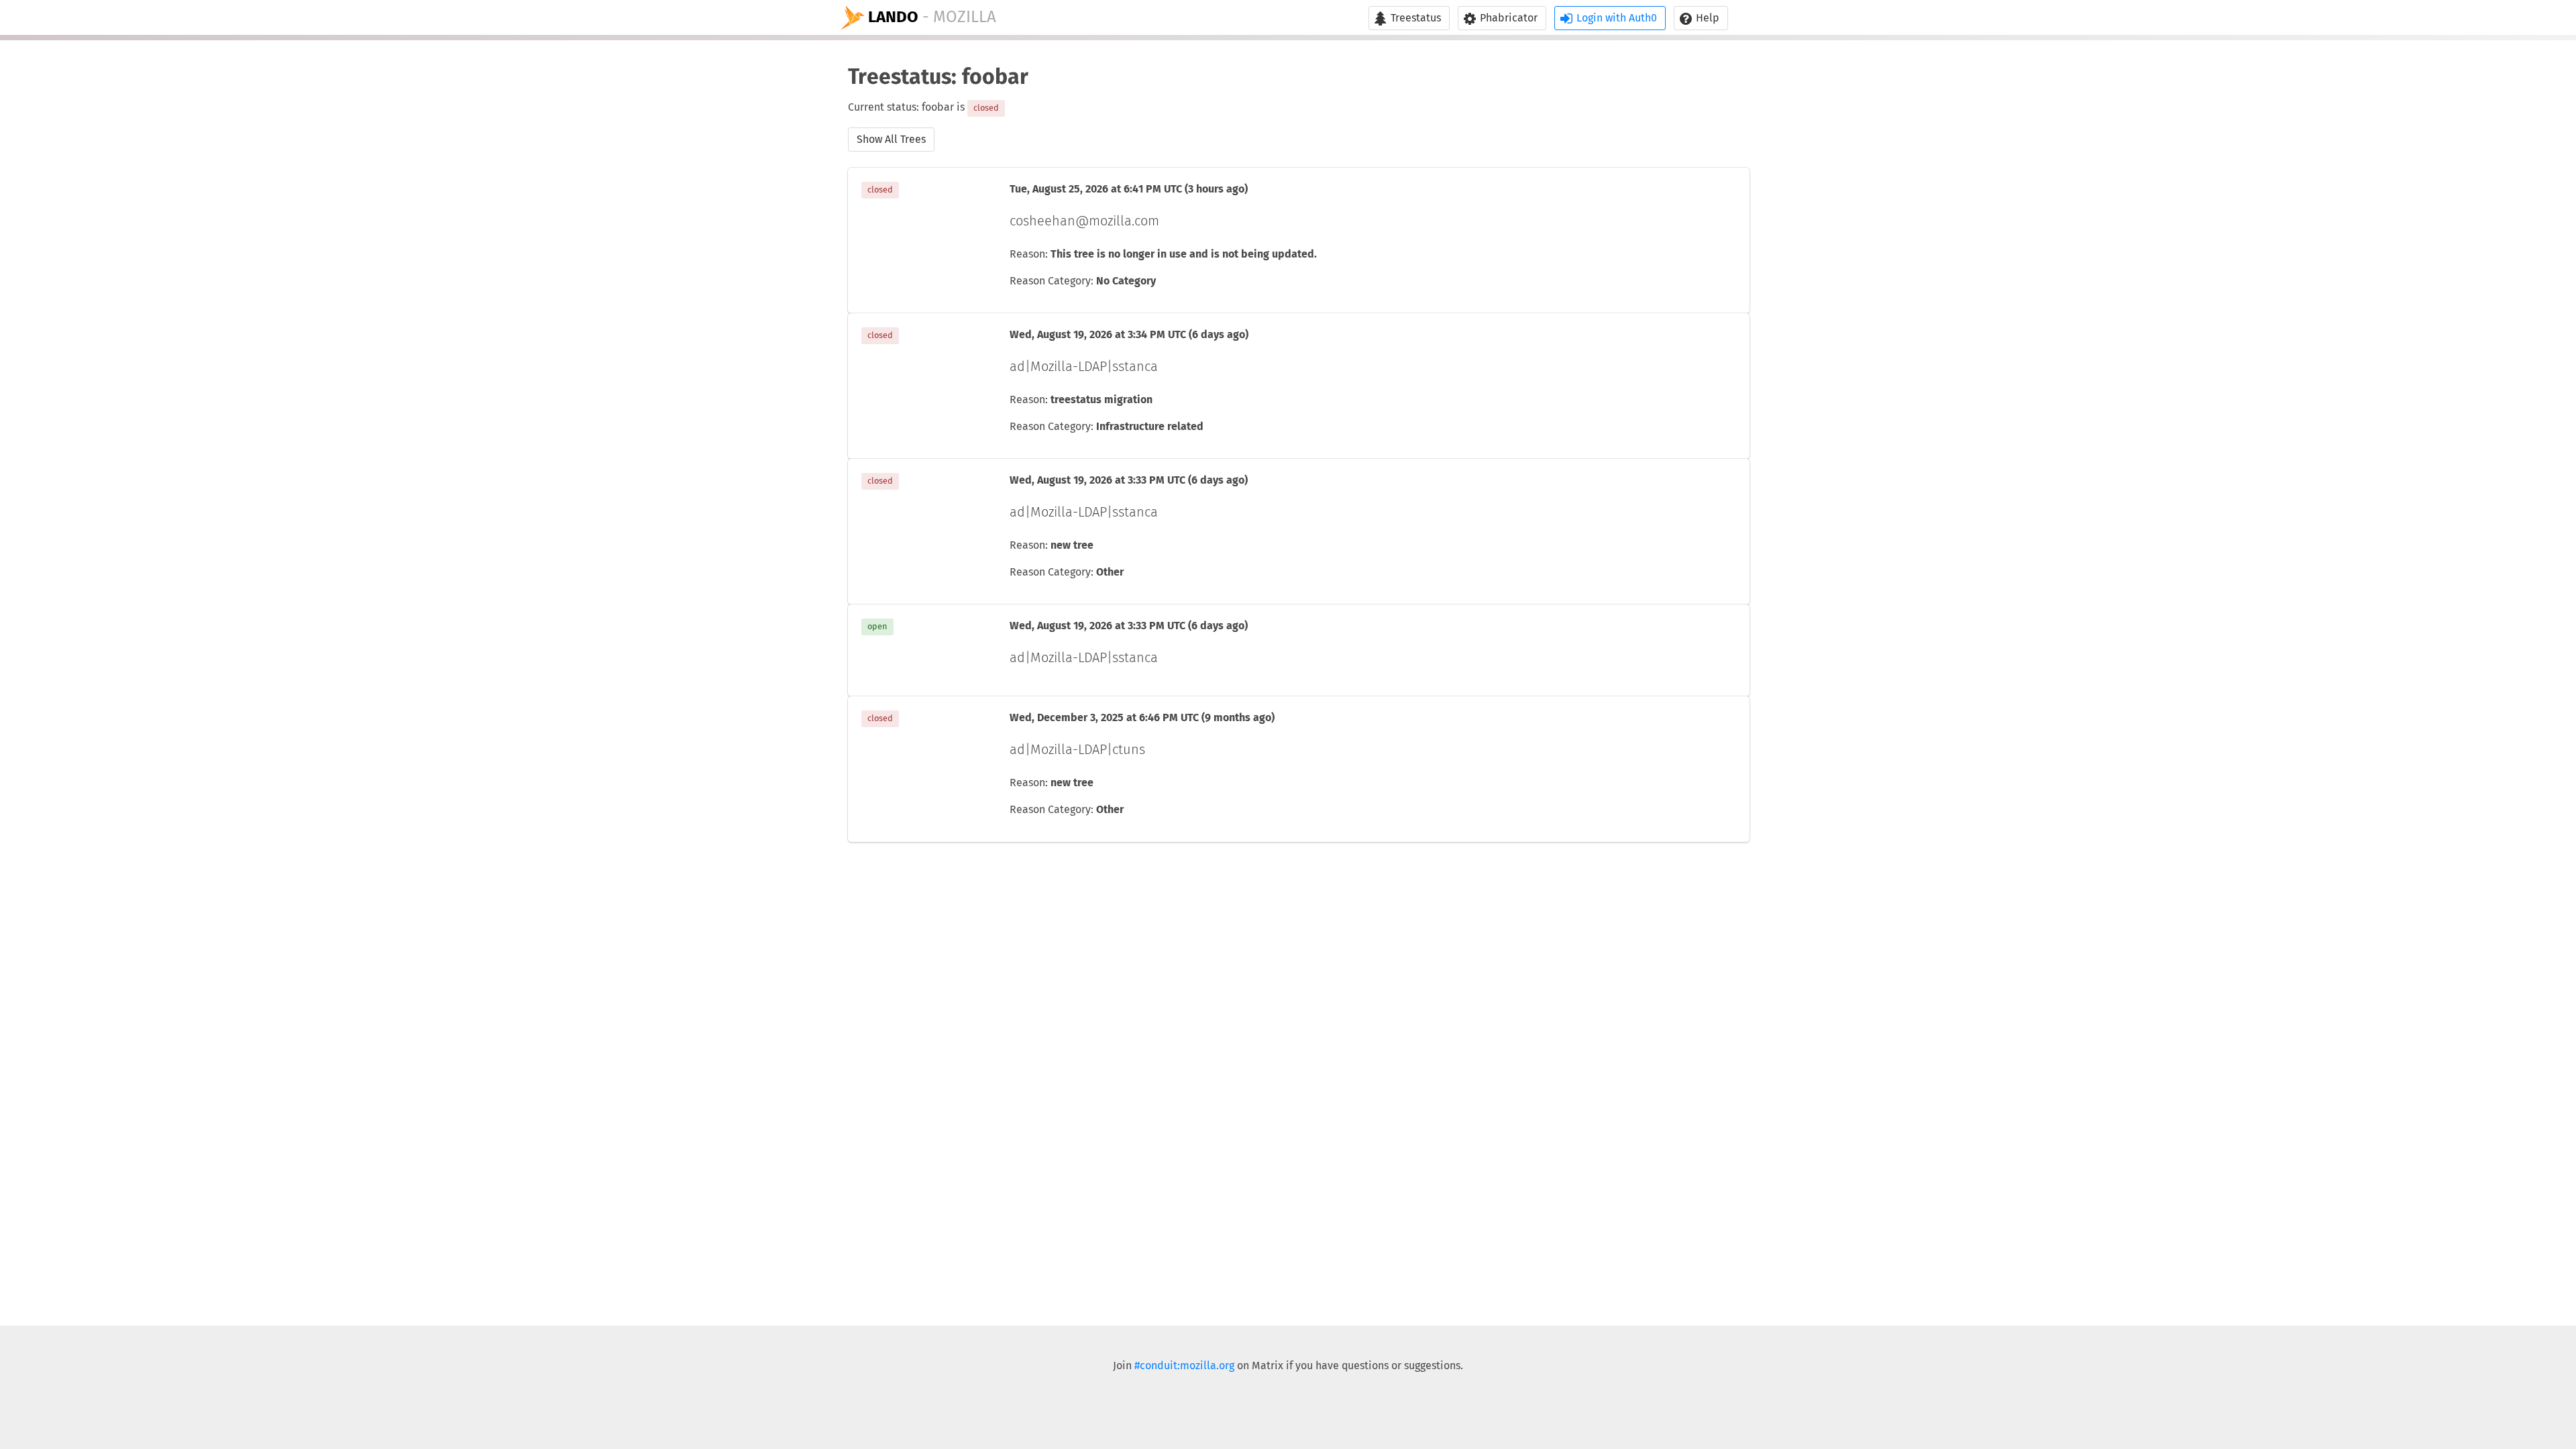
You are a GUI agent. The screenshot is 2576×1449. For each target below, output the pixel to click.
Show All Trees (891, 140)
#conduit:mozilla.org (1184, 1366)
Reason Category (1050, 281)
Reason (1027, 254)
